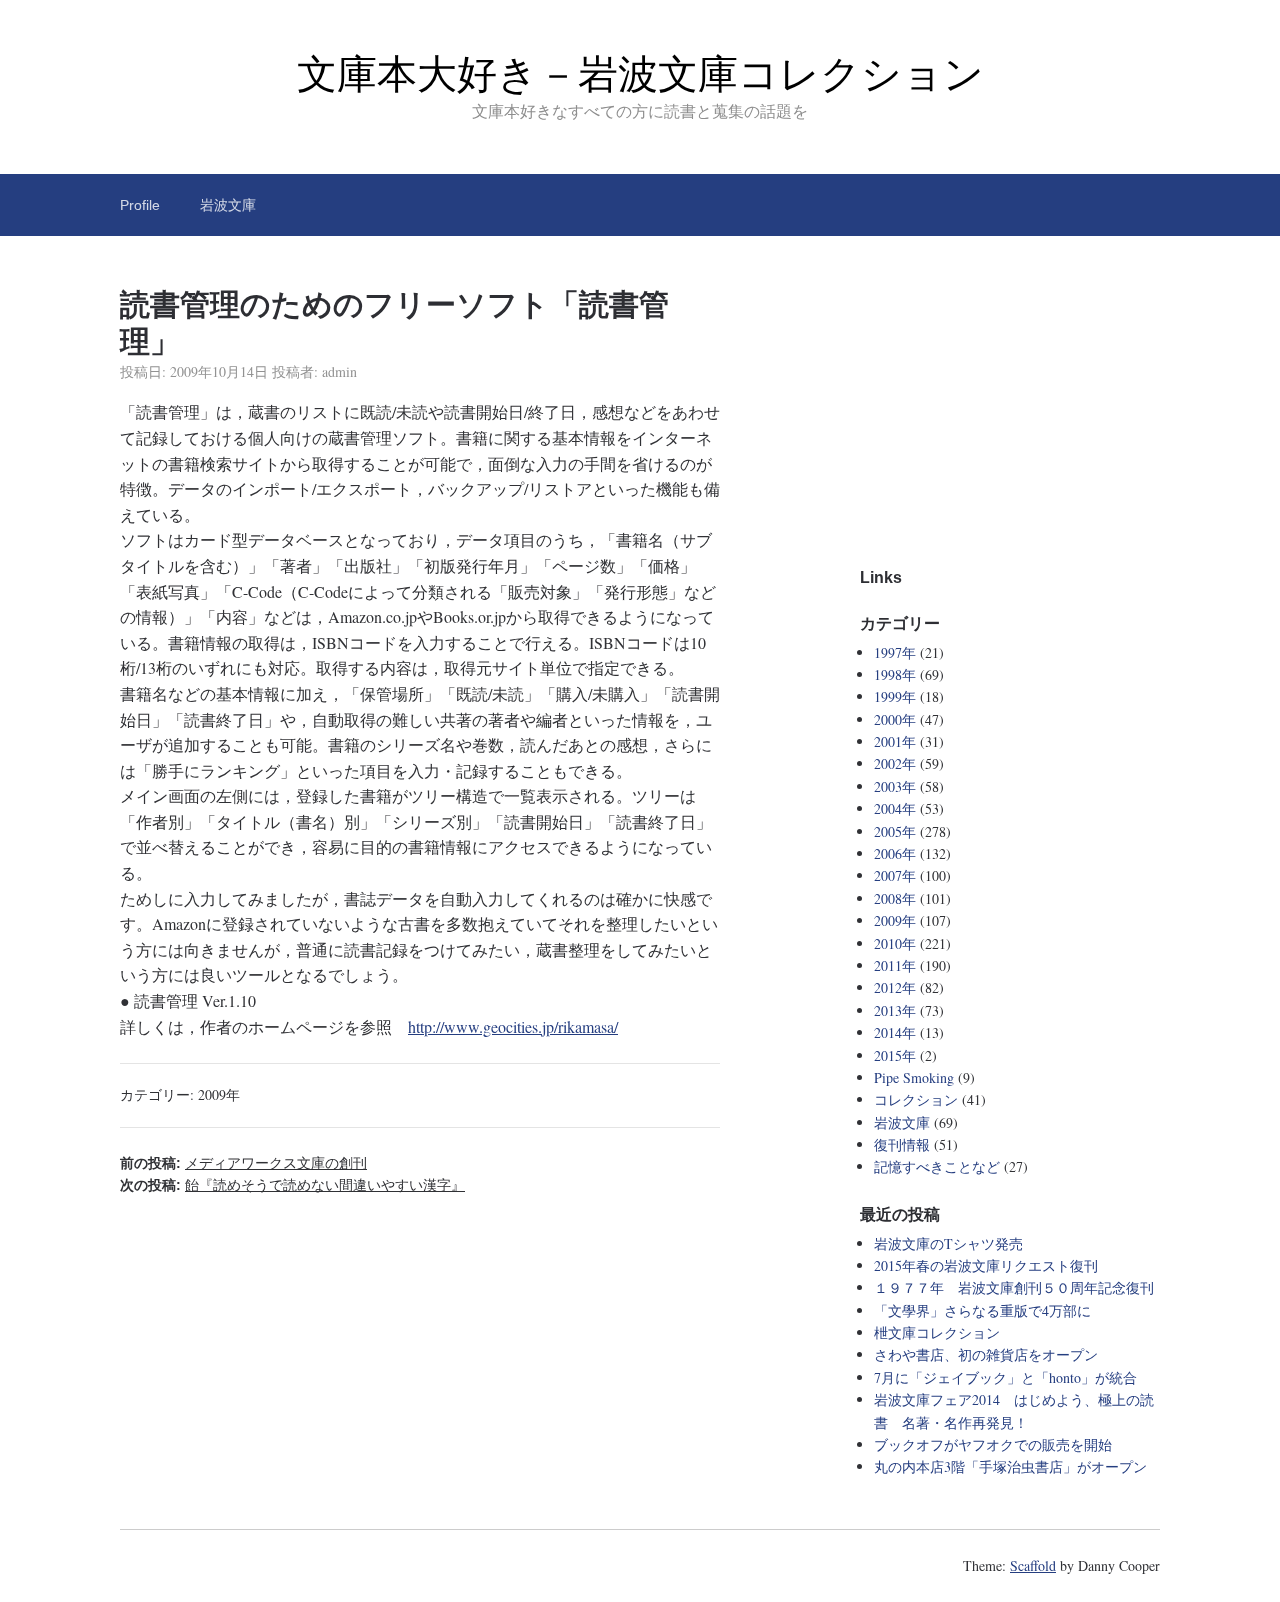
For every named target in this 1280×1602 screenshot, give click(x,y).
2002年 (895, 763)
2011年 (895, 965)
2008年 (895, 898)
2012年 (895, 987)
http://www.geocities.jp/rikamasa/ (513, 1026)
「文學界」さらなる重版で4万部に (982, 1310)
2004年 (895, 808)
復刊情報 (902, 1144)
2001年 (895, 741)
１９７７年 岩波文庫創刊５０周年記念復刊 (1014, 1287)
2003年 (895, 786)
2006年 (895, 853)
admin (339, 371)
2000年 (895, 719)
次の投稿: (292, 1185)
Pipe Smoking (914, 1077)
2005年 (895, 831)
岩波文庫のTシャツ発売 (948, 1243)
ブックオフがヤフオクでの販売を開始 (993, 1444)
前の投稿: (243, 1163)
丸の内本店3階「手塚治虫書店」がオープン (1010, 1466)
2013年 (895, 1010)
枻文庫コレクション (937, 1332)
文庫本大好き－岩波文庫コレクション (640, 74)
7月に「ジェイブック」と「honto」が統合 (1005, 1377)
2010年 (895, 943)
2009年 (219, 1094)
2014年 (895, 1032)
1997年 (895, 652)
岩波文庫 (228, 205)
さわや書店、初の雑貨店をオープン (986, 1354)
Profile (140, 205)
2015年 (895, 1055)
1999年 (895, 696)
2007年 (895, 875)
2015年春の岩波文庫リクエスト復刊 (986, 1265)
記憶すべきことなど (937, 1166)
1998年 (895, 674)
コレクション (916, 1099)
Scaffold (1033, 1565)
